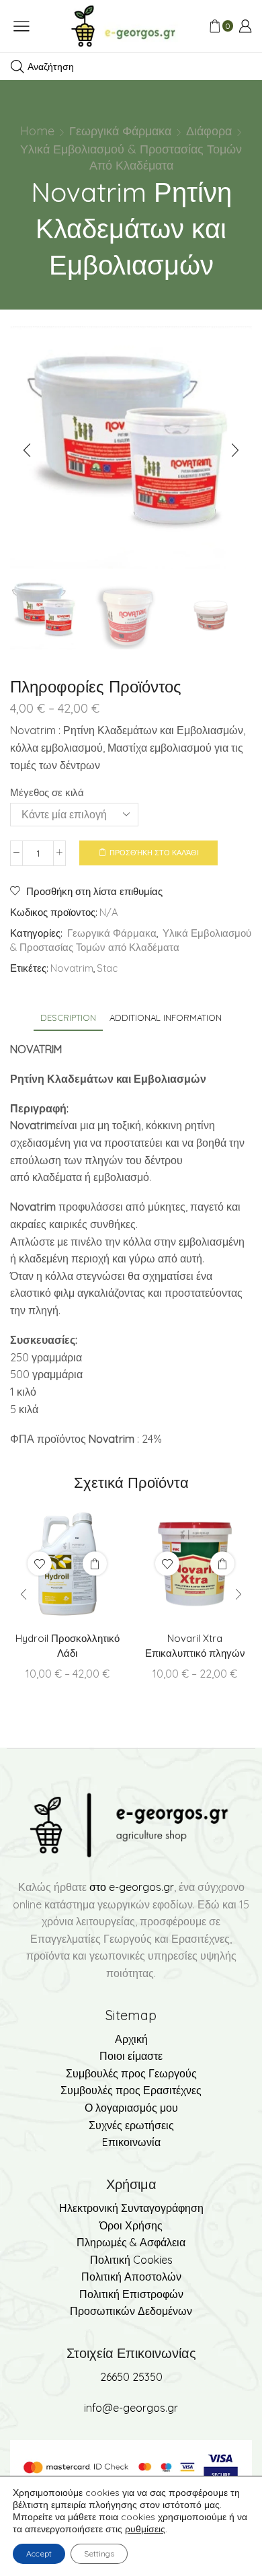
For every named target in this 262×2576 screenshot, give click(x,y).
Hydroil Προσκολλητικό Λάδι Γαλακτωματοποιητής (68, 1653)
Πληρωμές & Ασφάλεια (131, 2242)
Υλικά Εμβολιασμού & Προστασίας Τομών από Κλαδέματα (131, 157)
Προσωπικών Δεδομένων (131, 2311)
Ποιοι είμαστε (131, 2056)
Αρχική (131, 2039)
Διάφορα (209, 131)
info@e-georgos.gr (131, 2408)
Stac (107, 968)
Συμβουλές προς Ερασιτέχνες (131, 2090)
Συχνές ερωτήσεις (131, 2125)
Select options (95, 1563)
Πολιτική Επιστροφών (131, 2294)
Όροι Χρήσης (131, 2225)
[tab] (68, 1018)
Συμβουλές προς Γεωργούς (131, 2073)
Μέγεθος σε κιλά (47, 792)
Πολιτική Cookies (131, 2260)
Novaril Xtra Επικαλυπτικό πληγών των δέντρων (195, 1653)
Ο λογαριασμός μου (131, 2108)
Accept (39, 2553)
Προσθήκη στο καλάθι (154, 853)
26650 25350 (131, 2377)
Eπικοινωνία (131, 2142)
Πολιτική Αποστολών (131, 2277)
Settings (99, 2553)
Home (37, 131)
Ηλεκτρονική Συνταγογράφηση (131, 2208)
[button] (27, 451)
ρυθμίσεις (145, 2529)
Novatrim (72, 968)
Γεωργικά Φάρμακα (120, 131)
